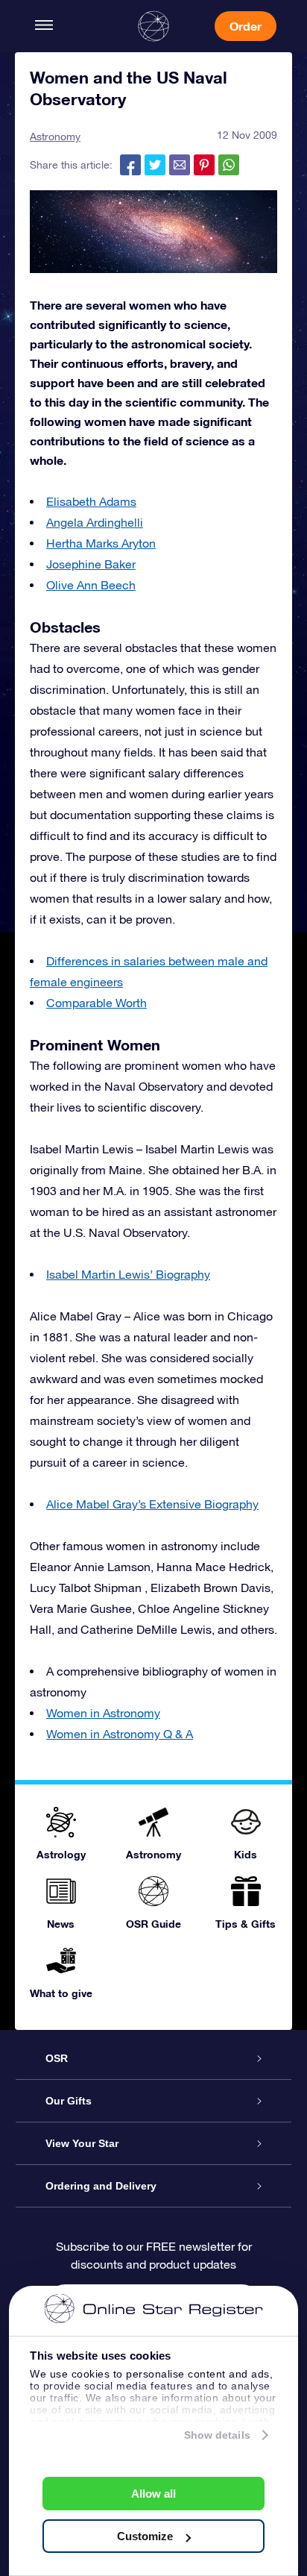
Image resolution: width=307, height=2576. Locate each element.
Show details (217, 2435)
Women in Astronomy (103, 1713)
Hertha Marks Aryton (101, 543)
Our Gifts (69, 2101)
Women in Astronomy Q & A (120, 1734)
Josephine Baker (91, 564)
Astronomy (55, 137)
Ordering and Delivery (101, 2186)
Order (246, 26)
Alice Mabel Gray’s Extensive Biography (152, 1504)
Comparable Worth (96, 1003)
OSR (57, 2058)
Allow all (153, 2494)
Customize (145, 2536)
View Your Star (82, 2143)
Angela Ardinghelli (95, 522)
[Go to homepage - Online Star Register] (153, 26)
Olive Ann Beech (91, 585)
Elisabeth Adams (91, 501)
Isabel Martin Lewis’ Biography (128, 1274)
